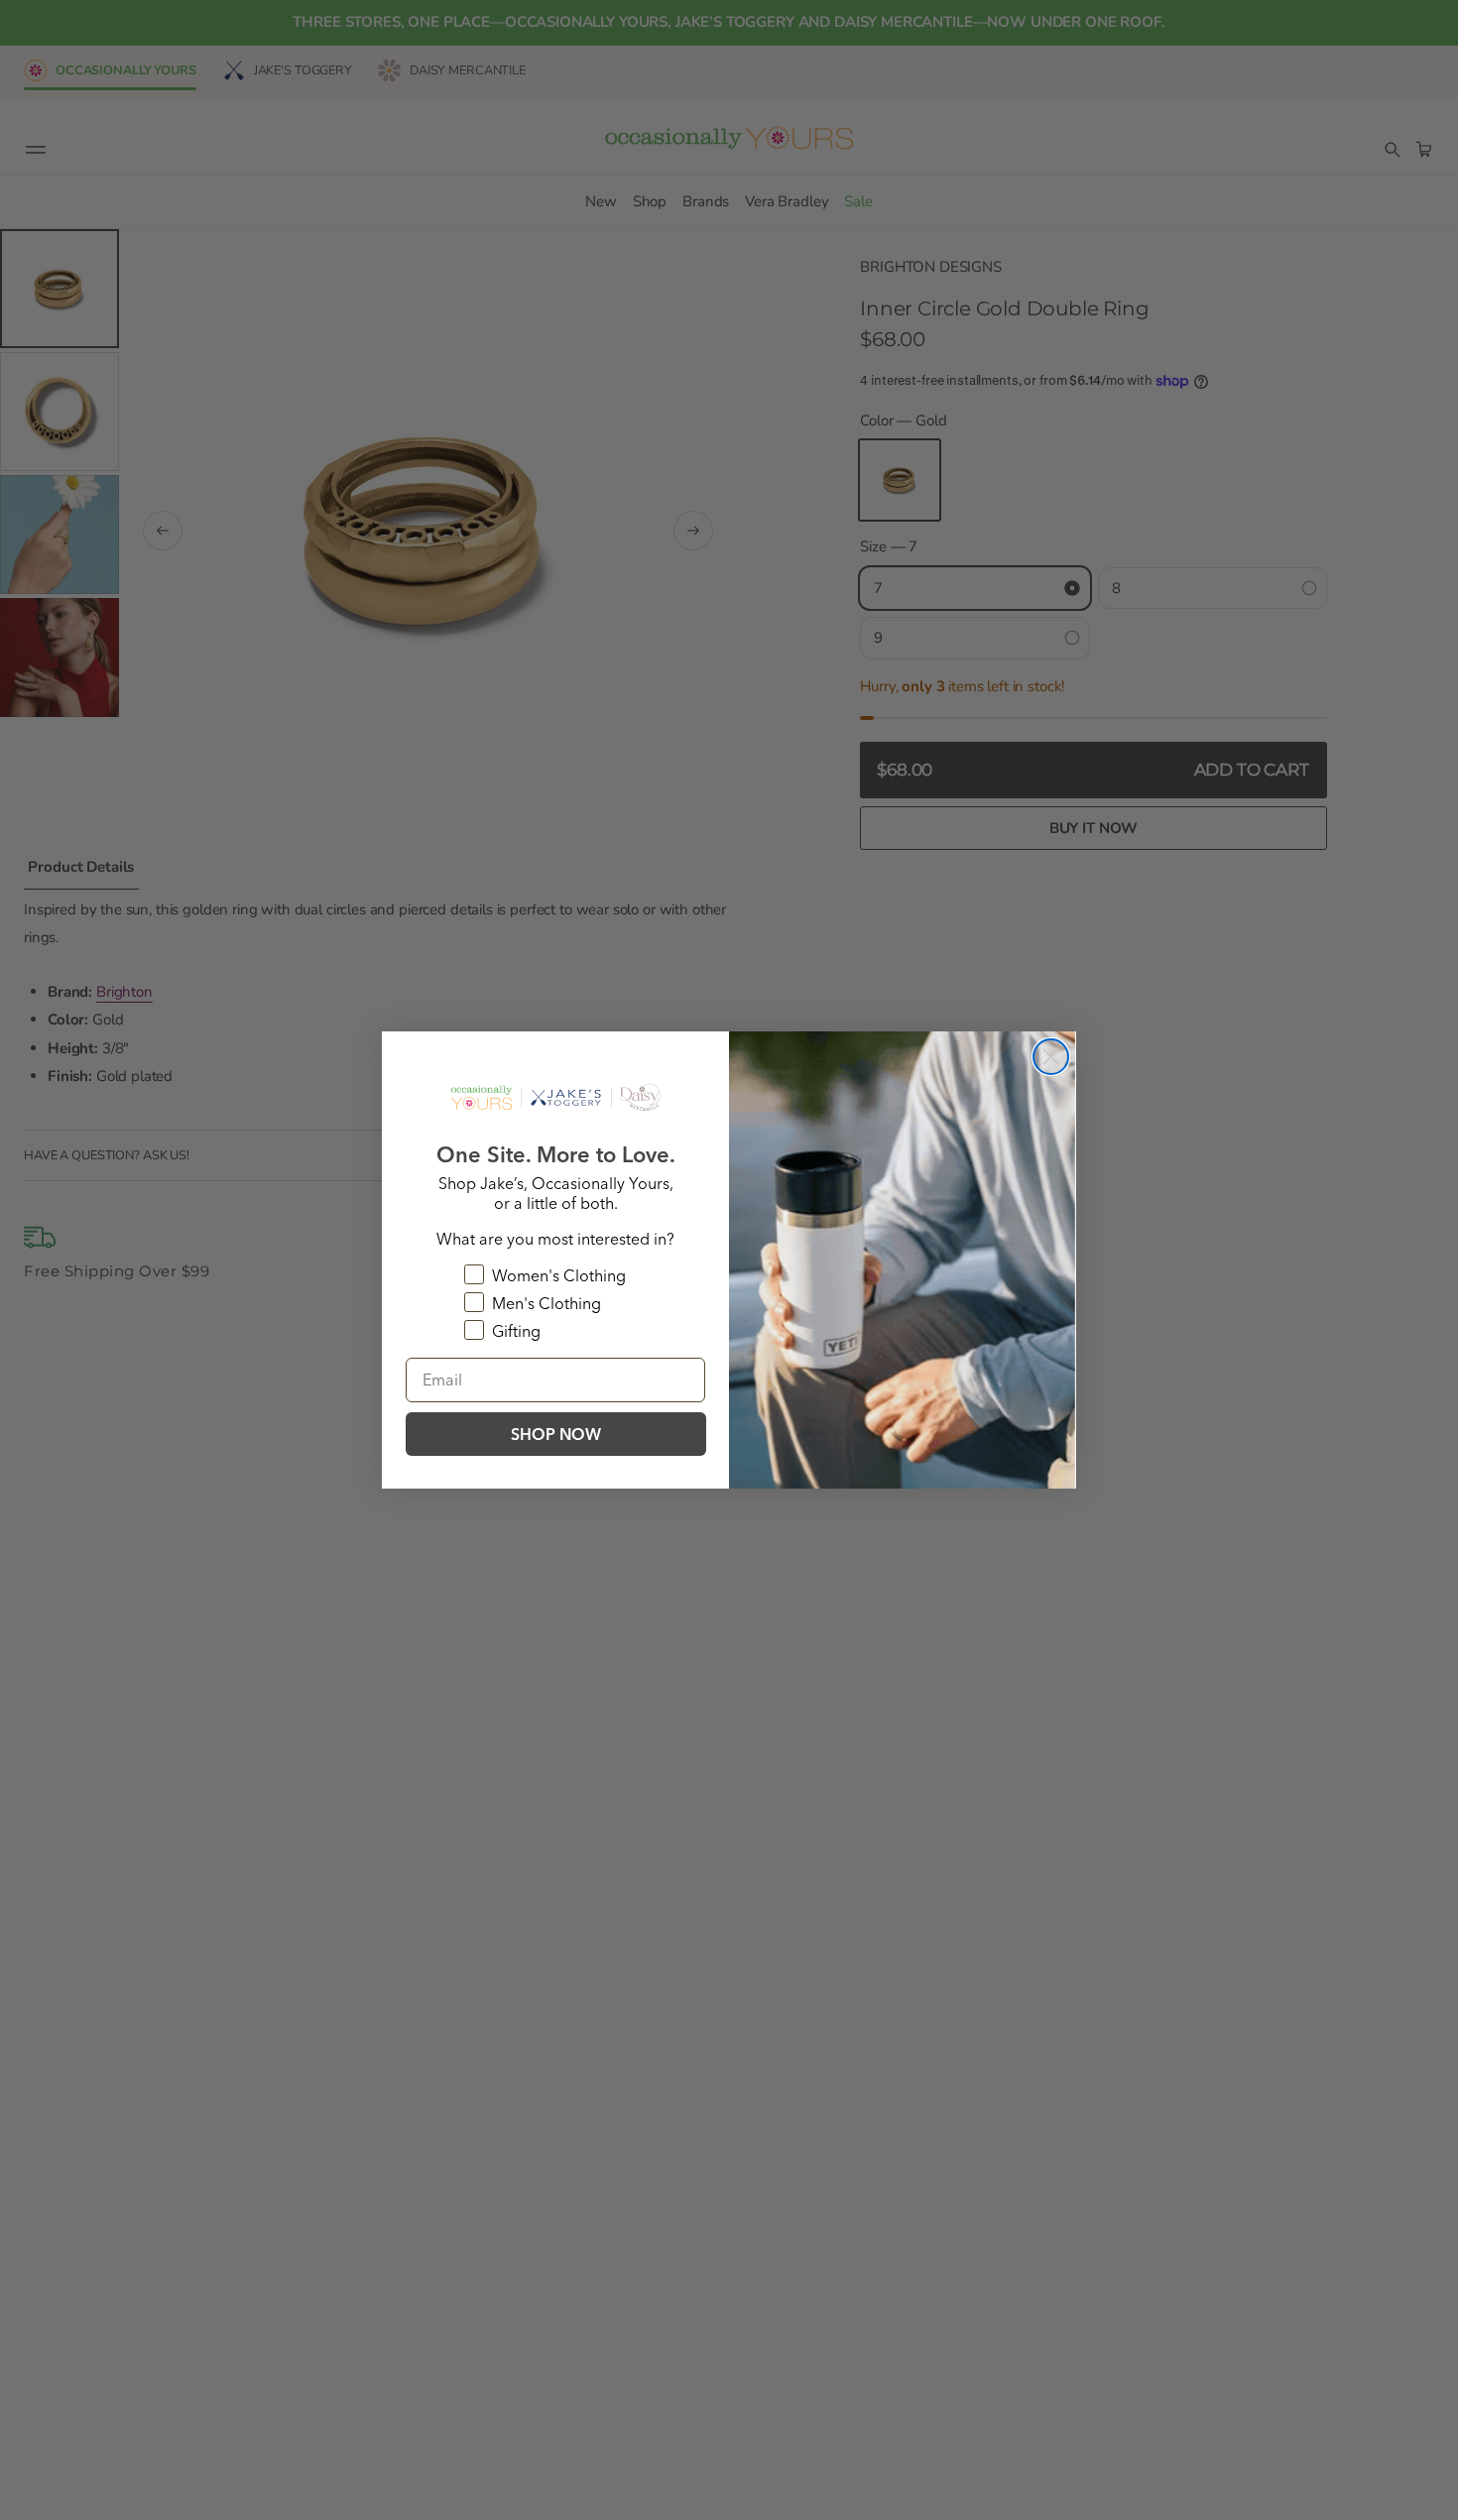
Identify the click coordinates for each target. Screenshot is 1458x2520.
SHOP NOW (556, 1434)
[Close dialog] (1051, 1057)
